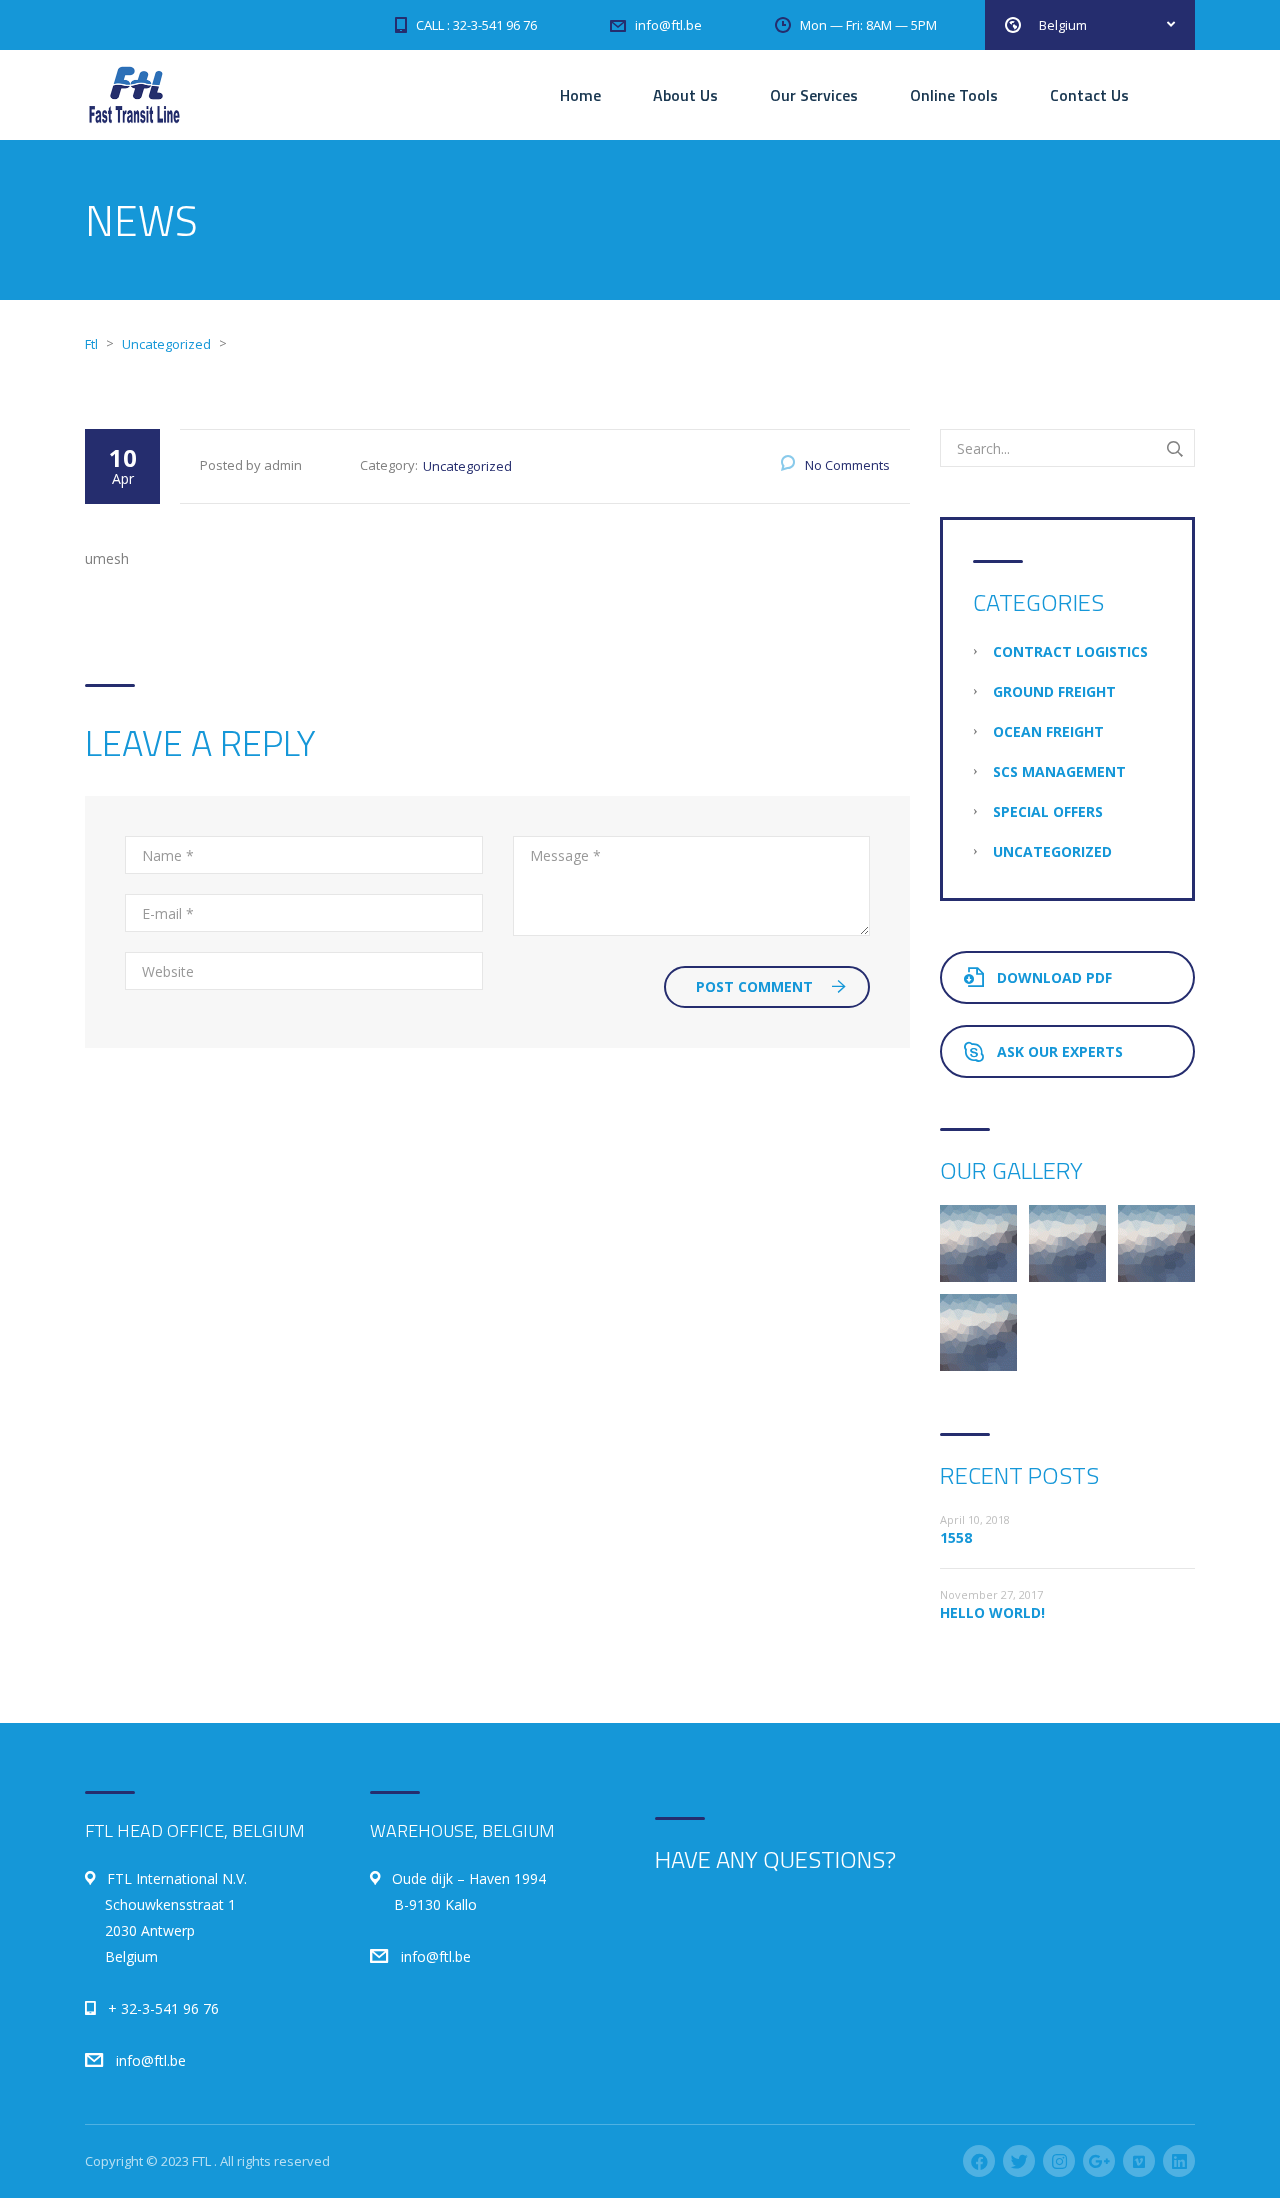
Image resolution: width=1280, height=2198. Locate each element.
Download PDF (1054, 977)
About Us (685, 95)
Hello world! (992, 1612)
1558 (956, 1537)
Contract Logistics (1070, 651)
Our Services (814, 95)
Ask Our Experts (1060, 1051)
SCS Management (1059, 771)
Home (580, 95)
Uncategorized (467, 466)
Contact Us (1089, 95)
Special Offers (1048, 811)
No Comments (847, 465)
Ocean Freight (1048, 731)
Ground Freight (1054, 691)
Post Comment (754, 986)
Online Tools (954, 95)
